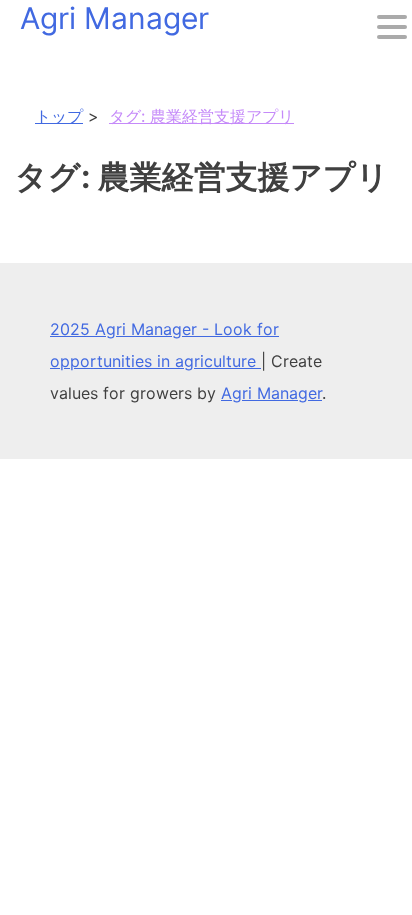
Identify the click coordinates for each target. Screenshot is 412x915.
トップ (59, 116)
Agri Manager (271, 393)
